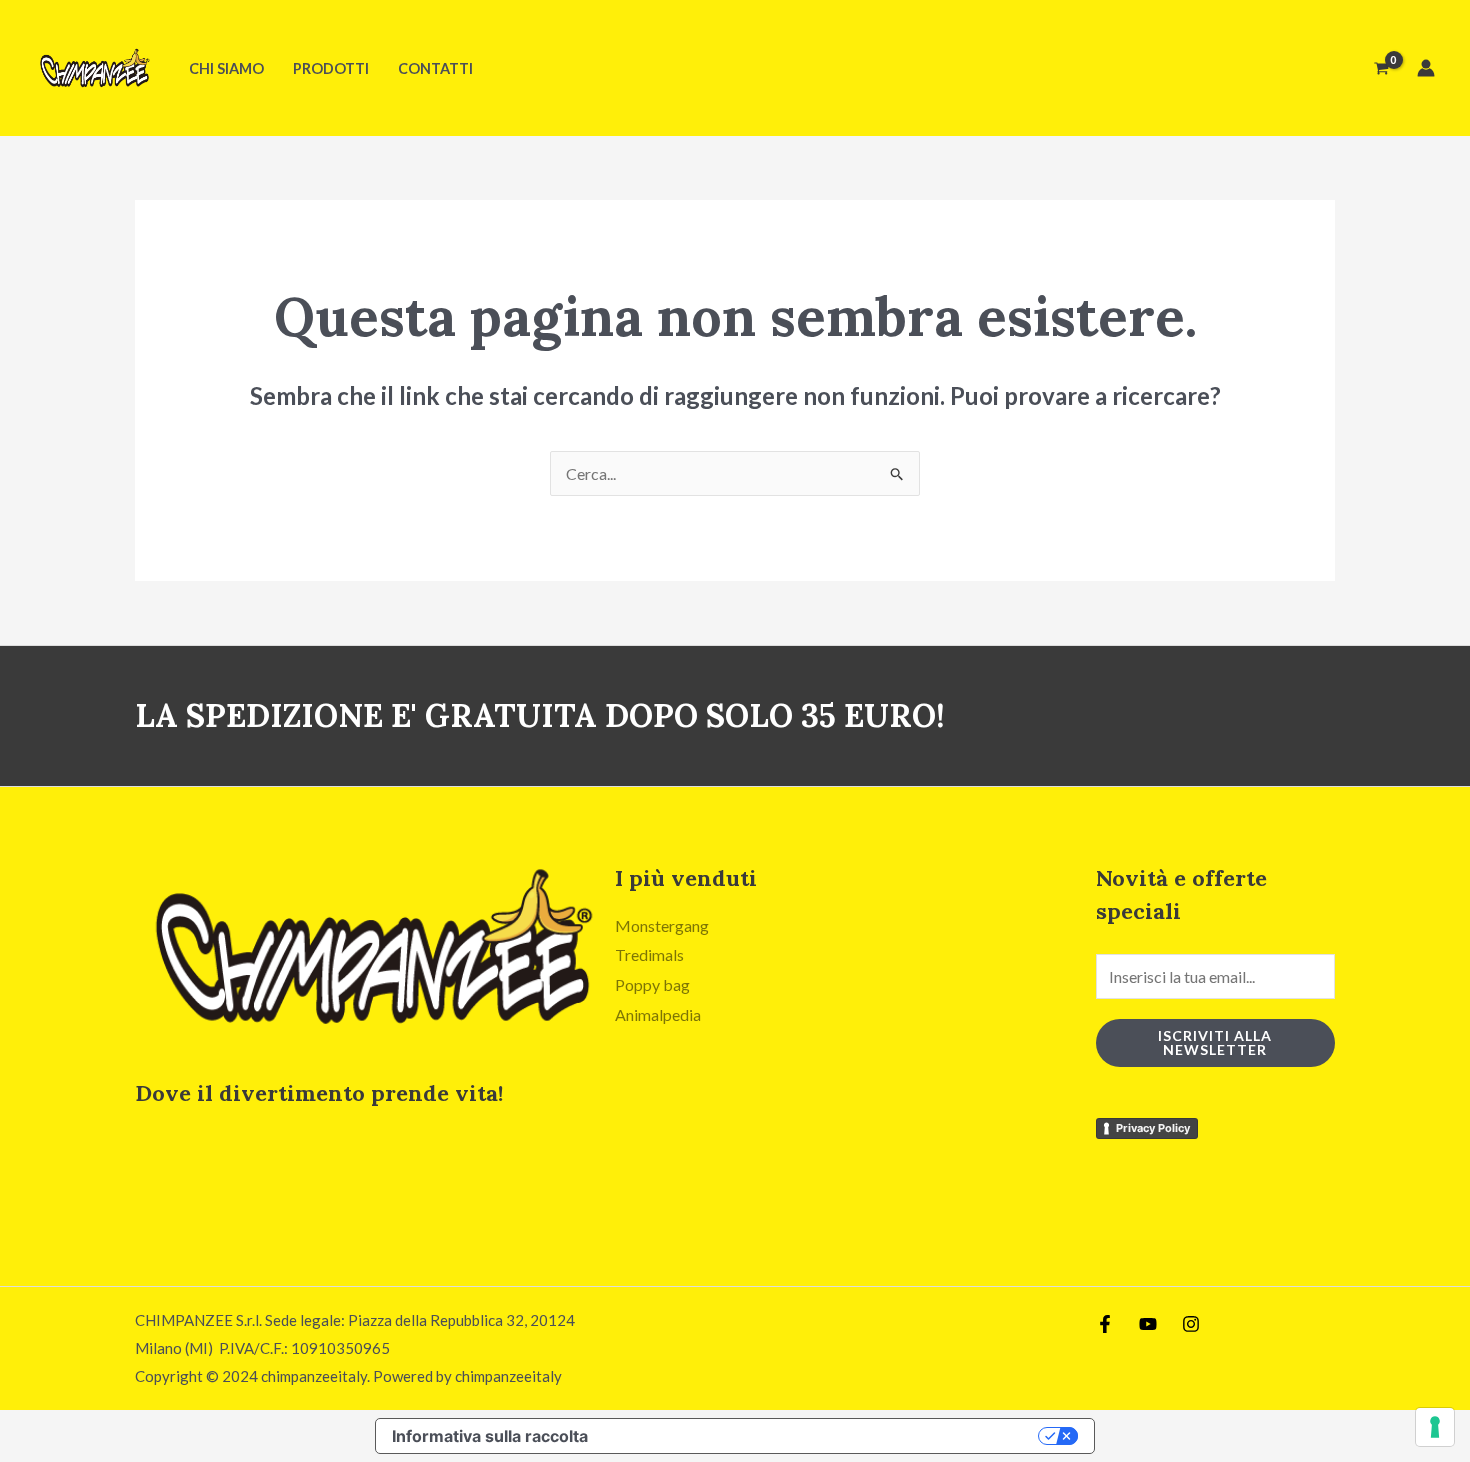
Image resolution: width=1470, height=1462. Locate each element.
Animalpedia (658, 1014)
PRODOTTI (331, 68)
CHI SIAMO (226, 68)
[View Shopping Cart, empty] (1381, 68)
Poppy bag (652, 984)
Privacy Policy (1153, 1128)
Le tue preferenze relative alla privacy (823, 1436)
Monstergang (662, 925)
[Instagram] (1191, 1324)
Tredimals (649, 954)
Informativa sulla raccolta (490, 1436)
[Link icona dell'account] (1426, 68)
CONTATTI (435, 68)
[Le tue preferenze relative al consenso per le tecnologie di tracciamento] (1435, 1427)
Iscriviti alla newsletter (1215, 1042)
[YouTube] (1148, 1324)
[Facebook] (1105, 1324)
